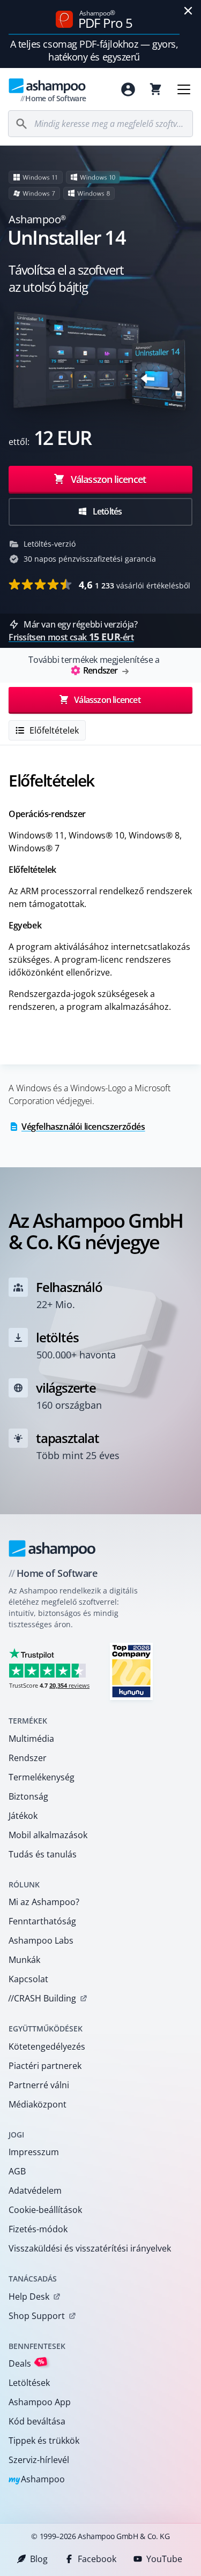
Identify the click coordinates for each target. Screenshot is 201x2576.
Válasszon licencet (107, 479)
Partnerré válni (39, 2085)
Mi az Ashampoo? (44, 1902)
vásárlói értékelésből (135, 585)
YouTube (164, 2559)
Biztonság (28, 1796)
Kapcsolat (28, 1979)
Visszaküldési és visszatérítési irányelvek (90, 2248)
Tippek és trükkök (44, 2441)
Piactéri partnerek (45, 2066)
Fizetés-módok (38, 2229)
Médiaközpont (38, 2104)
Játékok (23, 1816)
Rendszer (28, 1758)
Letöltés (107, 511)
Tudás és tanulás (43, 1854)
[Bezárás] (188, 11)
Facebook (97, 2559)
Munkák (24, 1960)
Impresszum (34, 2152)
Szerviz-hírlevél (39, 2460)
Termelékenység (42, 1777)
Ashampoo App (40, 2402)
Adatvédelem (35, 2190)
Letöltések (29, 2383)
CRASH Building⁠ (42, 1998)
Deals (27, 2363)
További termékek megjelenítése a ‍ (94, 665)
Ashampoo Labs (41, 1940)
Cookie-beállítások (45, 2210)
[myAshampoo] (128, 89)
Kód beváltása (37, 2421)
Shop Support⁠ (37, 2316)
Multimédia (31, 1739)
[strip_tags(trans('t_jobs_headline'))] (131, 1671)
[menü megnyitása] (184, 89)
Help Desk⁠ (29, 2297)
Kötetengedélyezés (47, 2046)
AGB (17, 2171)
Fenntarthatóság (42, 1921)
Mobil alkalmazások (48, 1835)
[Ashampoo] (52, 1548)
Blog (39, 2559)
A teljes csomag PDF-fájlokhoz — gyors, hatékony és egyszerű (94, 50)
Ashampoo (37, 2480)
